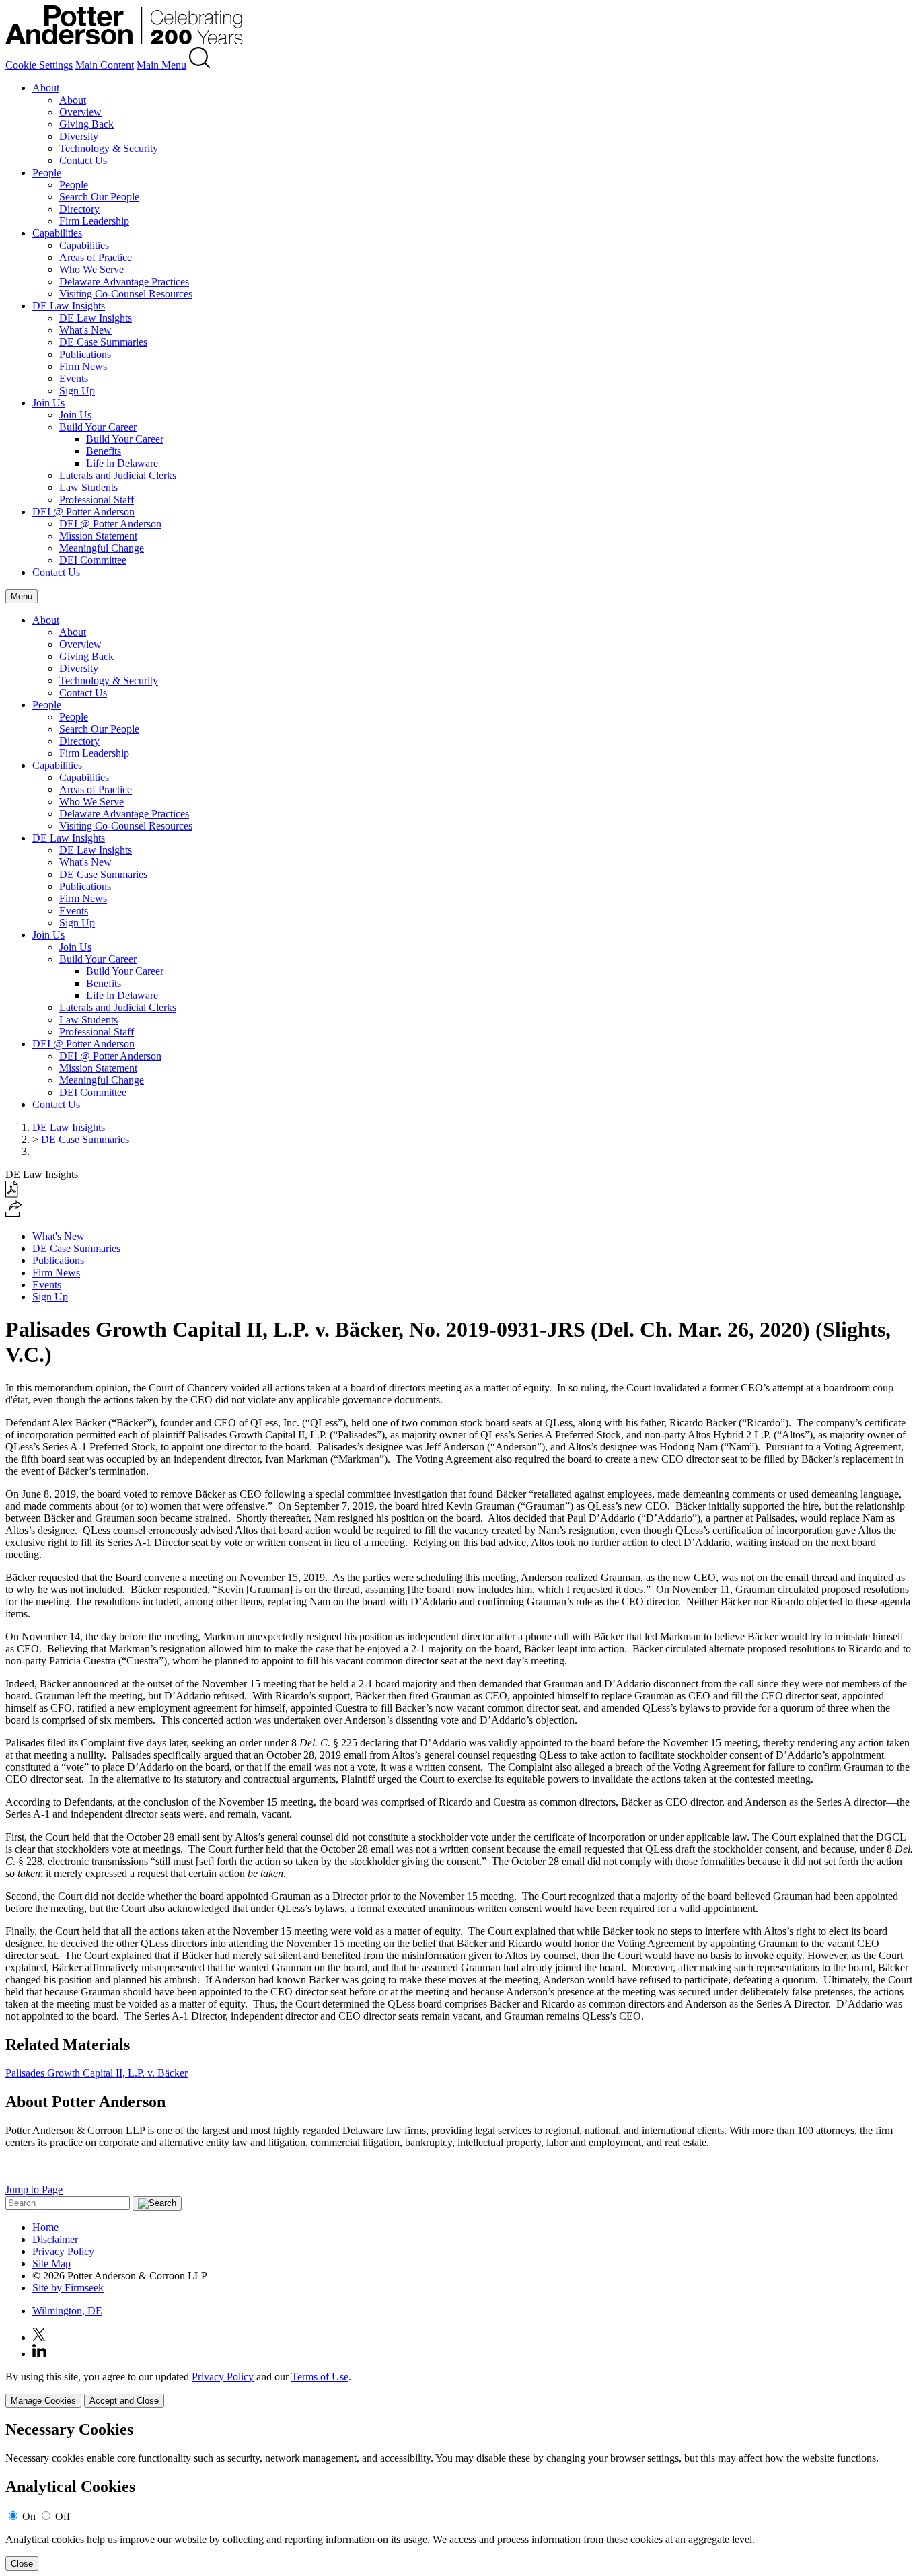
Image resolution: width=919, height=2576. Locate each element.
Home (45, 2227)
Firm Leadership (94, 221)
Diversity (79, 136)
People (47, 173)
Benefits (104, 451)
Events (74, 378)
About (46, 88)
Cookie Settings (39, 65)
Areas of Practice (96, 257)
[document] (459, 2496)
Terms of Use (320, 2377)
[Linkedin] (39, 2354)
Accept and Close (124, 2401)
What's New (85, 330)
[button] (14, 1213)
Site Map (51, 2264)
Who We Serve (91, 269)
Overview (80, 112)
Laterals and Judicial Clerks (118, 475)
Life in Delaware (122, 463)
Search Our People (99, 197)
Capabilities (57, 233)
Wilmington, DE (67, 2311)
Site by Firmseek (68, 2288)
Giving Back (86, 124)
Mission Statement (98, 536)
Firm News (83, 366)
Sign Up (77, 391)
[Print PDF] (12, 1194)
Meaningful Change (102, 548)
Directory (79, 209)
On (29, 2516)
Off (63, 2516)
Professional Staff (97, 500)
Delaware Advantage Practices (124, 282)
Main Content (105, 65)
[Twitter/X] (39, 2338)
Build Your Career (98, 427)
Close (22, 2564)
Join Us (48, 403)
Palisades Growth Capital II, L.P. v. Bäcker (97, 2073)
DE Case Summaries (103, 342)
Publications (85, 354)
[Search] (200, 65)
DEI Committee (93, 560)
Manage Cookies (43, 2401)
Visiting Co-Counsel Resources (126, 294)
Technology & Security (109, 148)
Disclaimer (55, 2239)
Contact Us (83, 160)
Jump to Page (34, 2189)
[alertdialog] (459, 2496)
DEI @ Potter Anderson (83, 512)
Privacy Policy (63, 2251)
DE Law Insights (69, 306)
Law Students (88, 487)
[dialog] (459, 2389)
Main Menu (161, 65)
